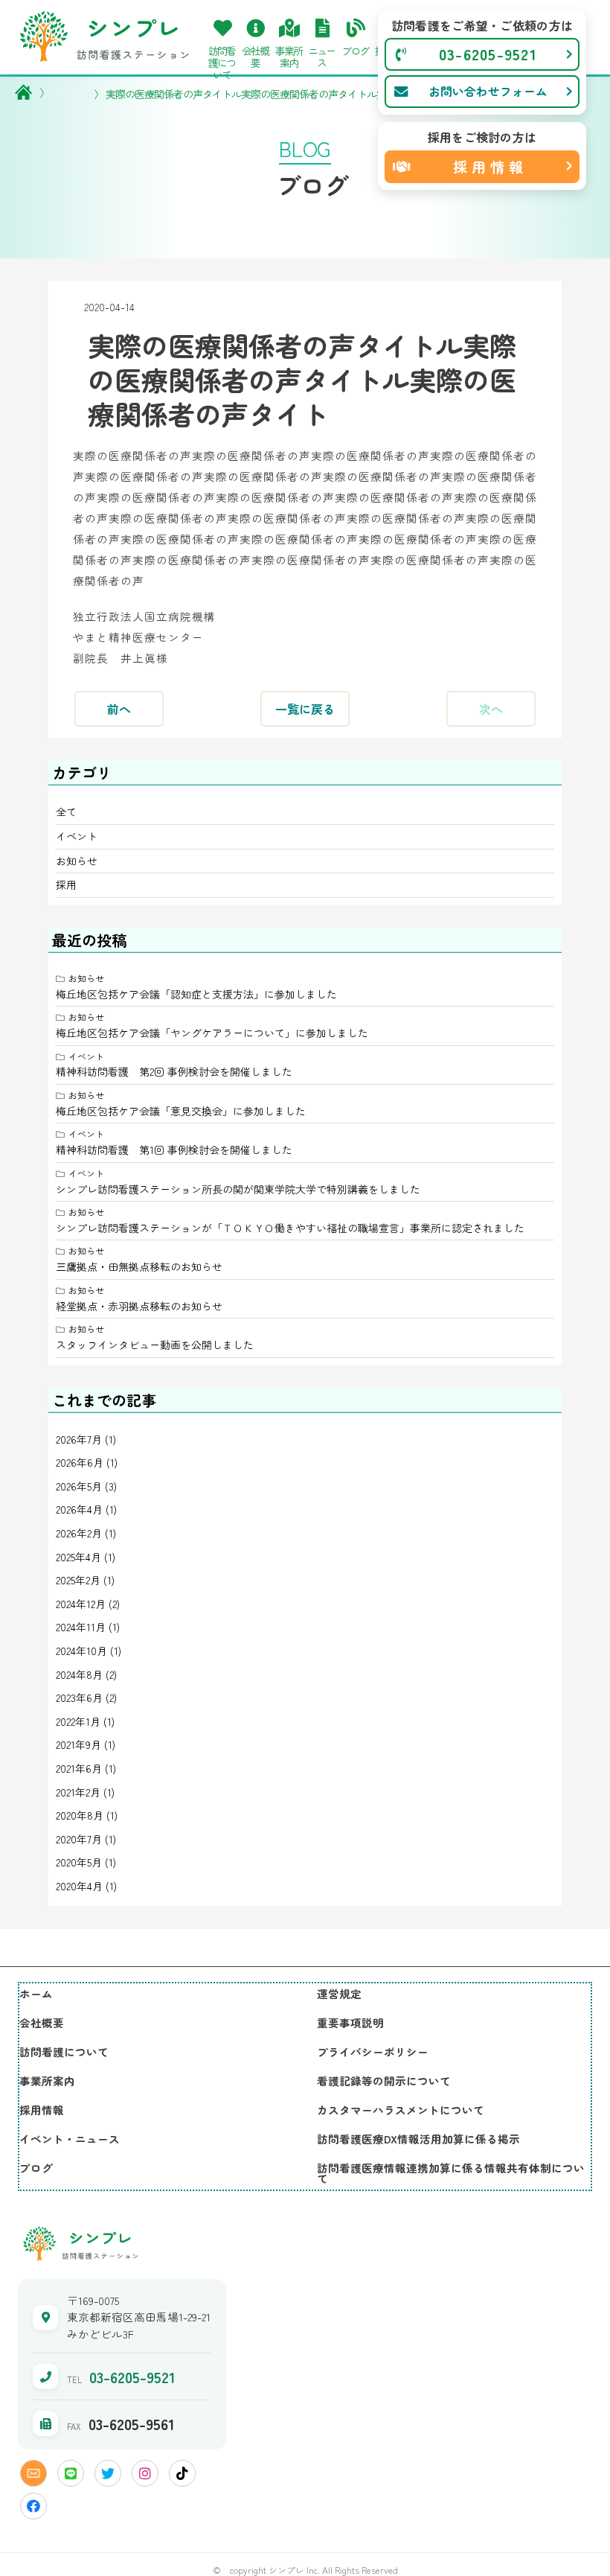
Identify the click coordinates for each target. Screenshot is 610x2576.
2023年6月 (79, 1697)
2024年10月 (81, 1651)
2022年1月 (78, 1721)
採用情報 (42, 2110)
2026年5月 (79, 1486)
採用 (66, 884)
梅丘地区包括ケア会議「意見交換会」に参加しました (181, 1111)
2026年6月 (80, 1462)
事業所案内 (47, 2081)
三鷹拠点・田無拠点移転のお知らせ (139, 1266)
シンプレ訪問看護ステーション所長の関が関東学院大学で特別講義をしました (238, 1189)
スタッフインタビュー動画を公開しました (155, 1345)
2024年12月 (81, 1604)
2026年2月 (79, 1533)
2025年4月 (78, 1557)
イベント (77, 836)
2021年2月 (78, 1792)
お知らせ (77, 861)
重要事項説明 (350, 2022)
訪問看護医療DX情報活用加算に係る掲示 (418, 2139)
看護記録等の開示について (384, 2081)
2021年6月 (79, 1768)
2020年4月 (79, 1886)
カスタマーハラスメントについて (401, 2110)
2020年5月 (79, 1862)
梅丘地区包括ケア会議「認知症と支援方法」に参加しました (196, 994)
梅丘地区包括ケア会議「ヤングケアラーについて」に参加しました (212, 1033)
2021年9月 (78, 1744)
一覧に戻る (305, 709)
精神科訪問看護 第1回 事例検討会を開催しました (174, 1150)
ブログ (36, 2168)
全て (66, 812)
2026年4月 (79, 1509)
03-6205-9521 (132, 2377)
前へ (119, 709)
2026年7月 (79, 1439)
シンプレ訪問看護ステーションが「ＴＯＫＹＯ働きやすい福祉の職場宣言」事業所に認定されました (290, 1228)
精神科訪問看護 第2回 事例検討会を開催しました (174, 1071)
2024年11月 (81, 1627)
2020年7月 (79, 1839)
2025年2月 (78, 1580)
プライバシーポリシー (373, 2051)
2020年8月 (80, 1815)
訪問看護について (64, 2051)
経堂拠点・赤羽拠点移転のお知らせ (139, 1306)
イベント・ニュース (70, 2139)
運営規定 (339, 1993)
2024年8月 (79, 1674)
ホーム (36, 1993)
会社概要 (42, 2022)
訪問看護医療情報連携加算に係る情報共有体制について (451, 2173)
